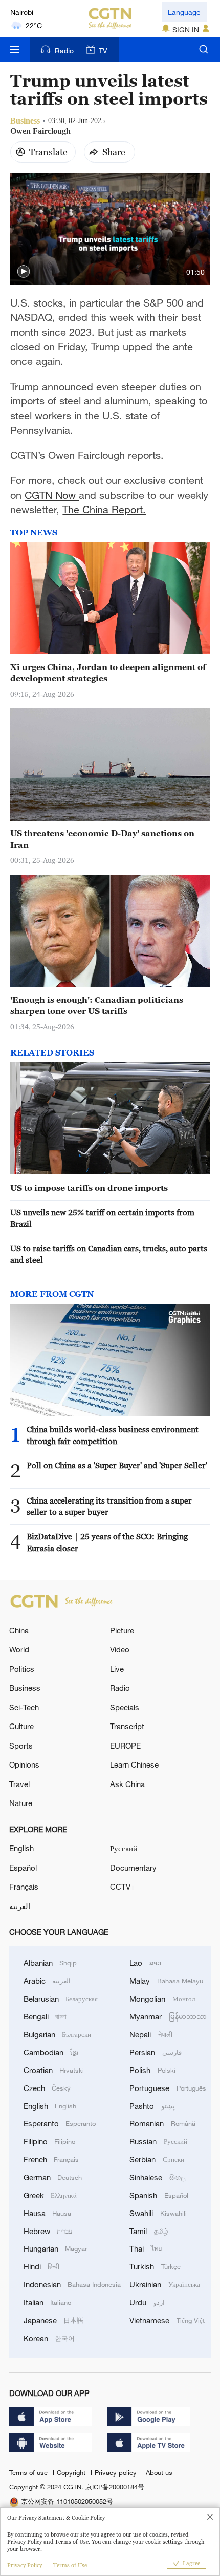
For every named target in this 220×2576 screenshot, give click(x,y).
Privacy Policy (25, 2565)
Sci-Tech (24, 1707)
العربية (20, 1906)
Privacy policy (117, 2472)
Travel (19, 1784)
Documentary (133, 1868)
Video (120, 1649)
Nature (21, 1803)
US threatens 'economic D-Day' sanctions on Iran (102, 839)
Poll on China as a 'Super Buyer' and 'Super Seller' (117, 1465)
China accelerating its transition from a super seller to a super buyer (109, 1506)
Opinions (24, 1764)
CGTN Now (52, 495)
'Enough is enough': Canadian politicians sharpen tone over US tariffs (97, 1005)
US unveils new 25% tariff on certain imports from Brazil (102, 1218)
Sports (21, 1746)
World (19, 1649)
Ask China (127, 1784)
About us (159, 2472)
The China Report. (104, 509)
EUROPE (125, 1746)
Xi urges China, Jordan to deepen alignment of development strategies (108, 673)
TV (103, 50)
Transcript (127, 1726)
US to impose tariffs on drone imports (89, 1188)
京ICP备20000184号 (115, 2487)
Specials (125, 1707)
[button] (24, 272)
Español (23, 1868)
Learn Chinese (134, 1764)
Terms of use (29, 2472)
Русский (124, 1848)
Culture (21, 1726)
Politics (22, 1669)
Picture (122, 1630)
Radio (64, 50)
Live (117, 1669)
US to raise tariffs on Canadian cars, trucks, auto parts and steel (109, 1254)
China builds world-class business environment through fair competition (113, 1435)
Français (24, 1887)
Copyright (72, 2472)
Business (25, 1688)
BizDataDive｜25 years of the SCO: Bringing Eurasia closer (107, 1542)
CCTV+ (123, 1887)
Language (184, 12)
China (19, 1630)
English (21, 1848)
